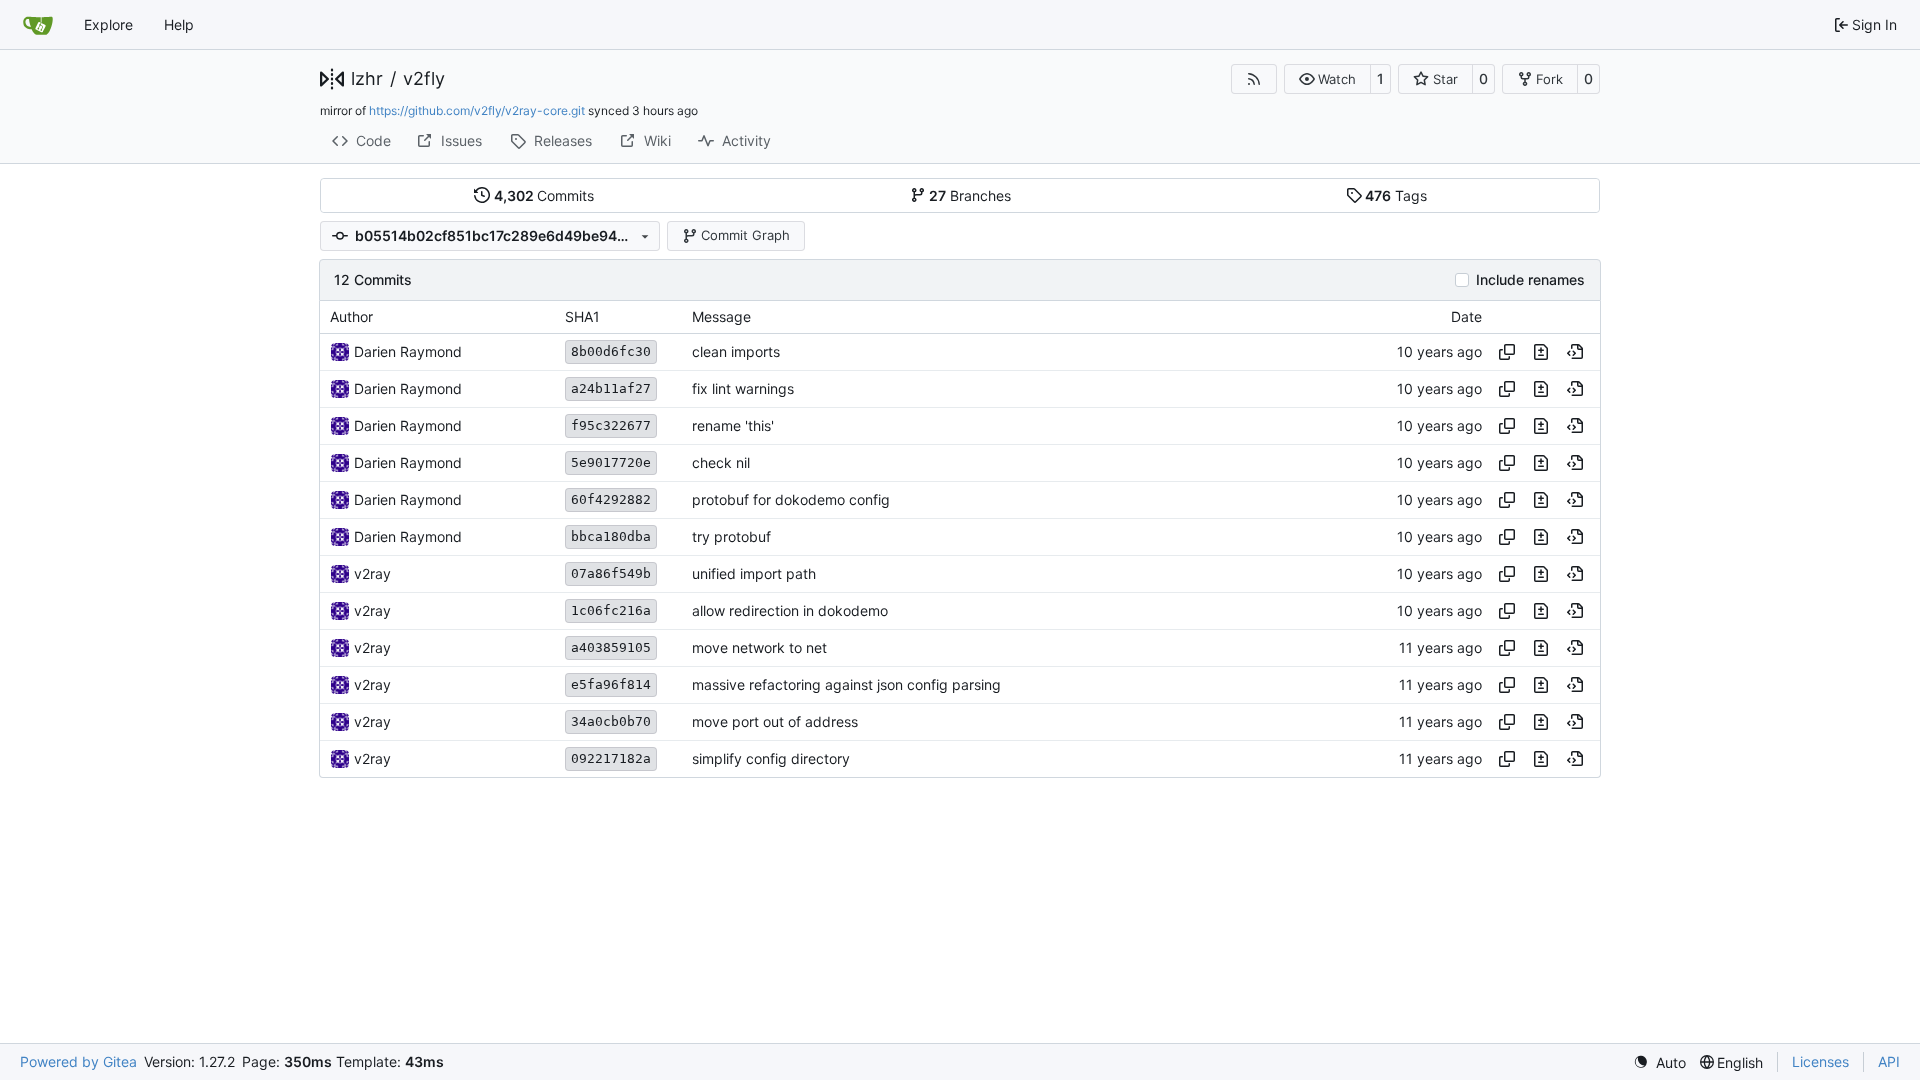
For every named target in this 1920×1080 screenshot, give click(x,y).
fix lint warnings (743, 388)
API (1889, 1061)
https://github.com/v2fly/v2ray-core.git (477, 110)
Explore (108, 24)
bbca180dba (611, 536)
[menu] (1659, 1062)
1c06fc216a (611, 610)
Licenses (1820, 1061)
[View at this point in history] (1575, 352)
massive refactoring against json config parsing (846, 684)
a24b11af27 (611, 388)
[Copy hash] (1507, 352)
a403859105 (611, 647)
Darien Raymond (408, 351)
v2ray (372, 573)
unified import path (754, 573)
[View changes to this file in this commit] (1541, 352)
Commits (544, 195)
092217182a (611, 758)
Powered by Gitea (78, 1061)
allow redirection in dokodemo (790, 610)
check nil (721, 462)
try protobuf (731, 536)
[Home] (38, 25)
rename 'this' (733, 425)
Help (179, 24)
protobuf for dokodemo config (791, 499)
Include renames (1530, 280)
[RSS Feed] (1254, 79)
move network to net (759, 647)
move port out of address (775, 721)
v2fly (424, 79)
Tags (1396, 195)
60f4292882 (611, 499)
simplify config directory (771, 758)
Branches (970, 195)
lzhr (367, 79)
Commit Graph (745, 235)
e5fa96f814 (611, 684)
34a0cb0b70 (611, 721)
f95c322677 (611, 425)
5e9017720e (611, 462)
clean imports (736, 351)
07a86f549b (611, 573)
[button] (1327, 79)
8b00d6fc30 (611, 351)
